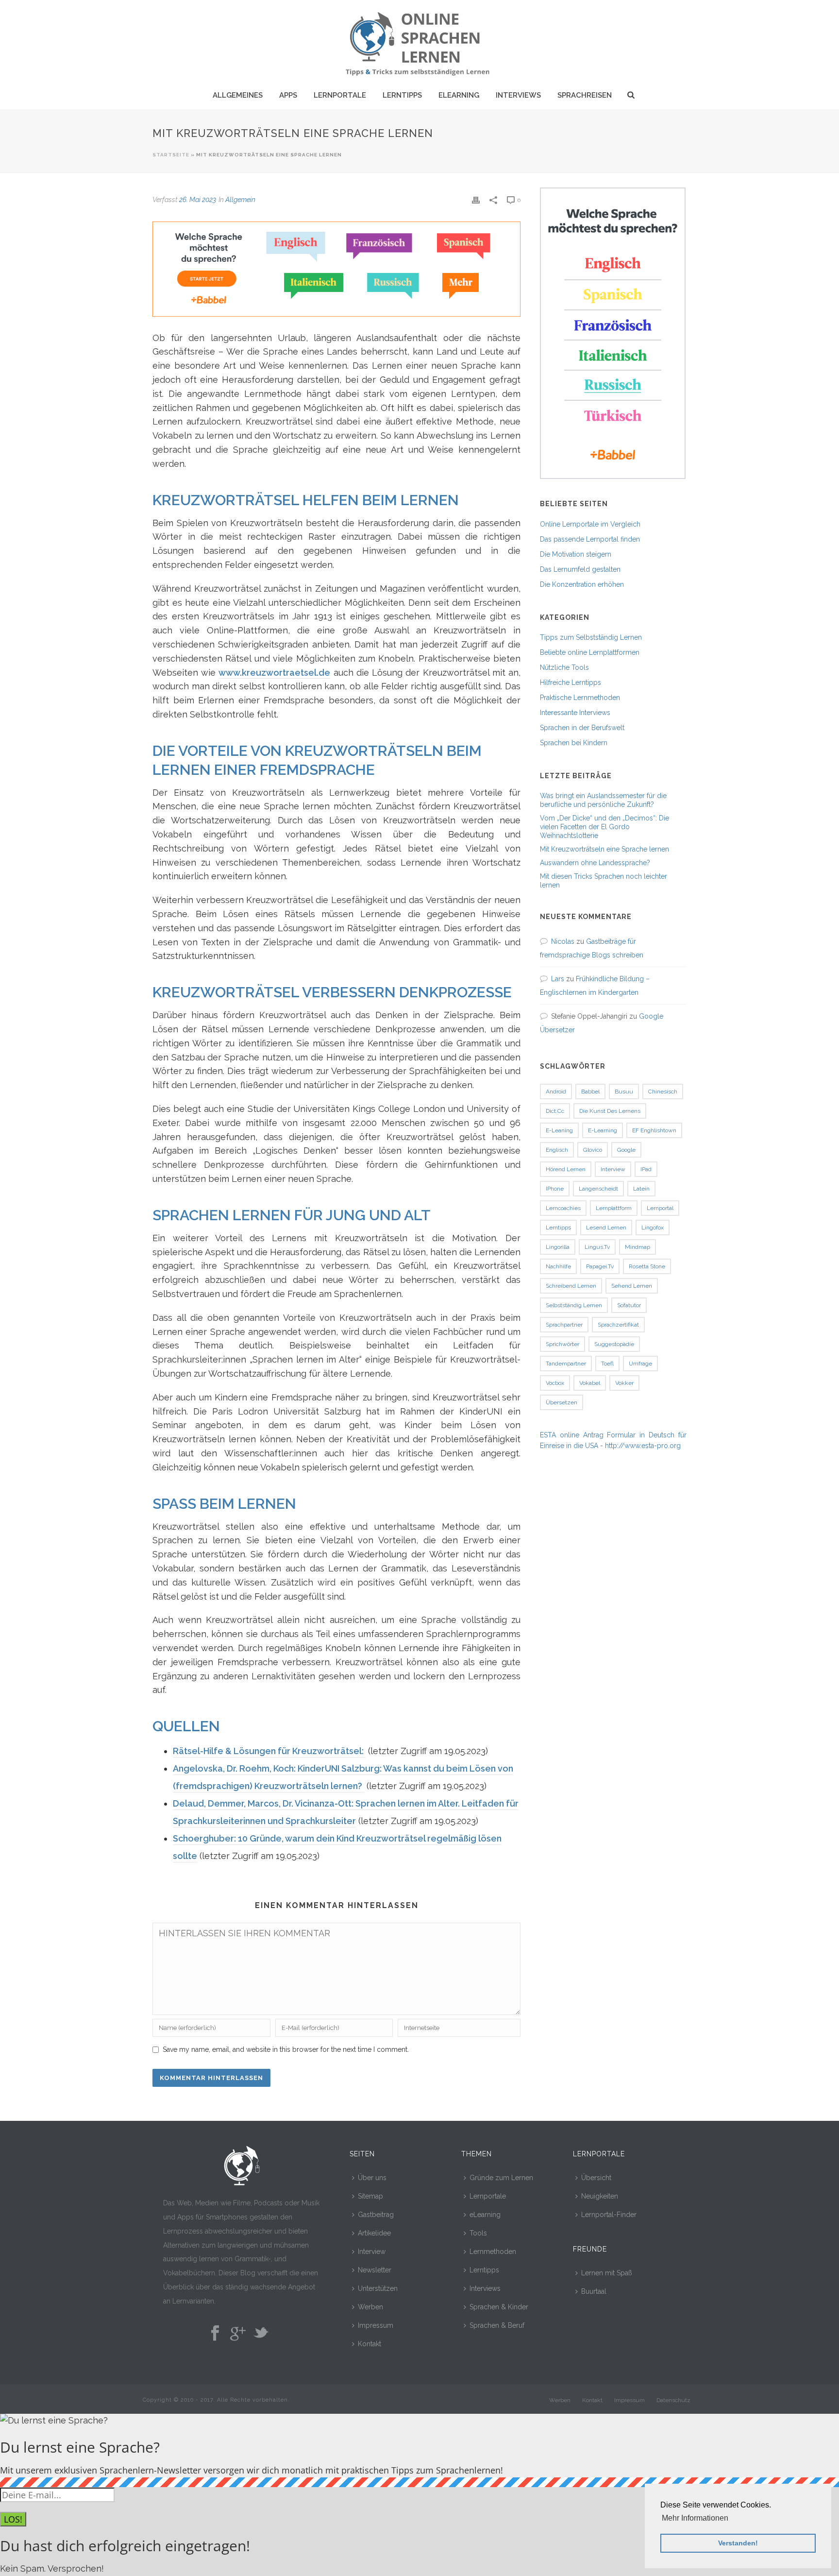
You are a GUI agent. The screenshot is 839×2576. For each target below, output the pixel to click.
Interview (372, 2252)
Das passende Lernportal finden (590, 539)
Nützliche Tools (564, 667)
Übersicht (596, 2178)
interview (613, 1169)
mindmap (638, 1247)
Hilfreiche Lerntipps (571, 682)
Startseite (171, 155)
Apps (288, 95)
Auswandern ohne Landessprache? (595, 863)
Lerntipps (402, 95)
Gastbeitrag (376, 2215)
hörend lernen (566, 1169)
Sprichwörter (562, 1344)
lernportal (660, 1208)
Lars (558, 979)
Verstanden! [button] (738, 2543)
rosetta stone (647, 1266)
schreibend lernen (571, 1286)
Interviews (518, 95)
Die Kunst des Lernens (610, 1111)
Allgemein (240, 200)
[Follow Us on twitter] (261, 2334)
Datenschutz (673, 2400)
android (556, 1092)
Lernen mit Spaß (607, 2273)
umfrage (640, 1364)
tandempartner (566, 1364)
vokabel (590, 1383)
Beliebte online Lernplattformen (590, 652)
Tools (478, 2233)
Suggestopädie (614, 1344)
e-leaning (559, 1130)
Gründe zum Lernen (501, 2178)
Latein (641, 1189)
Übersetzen (562, 1402)
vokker (624, 1383)
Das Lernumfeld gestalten (580, 569)
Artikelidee (374, 2233)
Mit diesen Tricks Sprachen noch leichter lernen (604, 881)
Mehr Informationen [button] (695, 2518)
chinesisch (663, 1092)
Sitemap (370, 2196)
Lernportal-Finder (609, 2215)
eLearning (459, 95)
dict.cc (555, 1111)
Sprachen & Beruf (497, 2325)
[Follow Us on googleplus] (238, 2334)
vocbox (555, 1383)
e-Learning (603, 1130)
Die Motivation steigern (576, 554)
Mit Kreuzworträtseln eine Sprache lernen (604, 849)
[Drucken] (476, 199)
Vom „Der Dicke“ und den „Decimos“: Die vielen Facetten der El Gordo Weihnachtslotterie (604, 827)
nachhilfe (558, 1266)
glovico (593, 1150)
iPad (646, 1169)
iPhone (555, 1189)
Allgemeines (238, 95)
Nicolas (563, 941)
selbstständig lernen (574, 1305)
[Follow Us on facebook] (215, 2334)
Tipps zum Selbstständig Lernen (591, 637)
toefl (607, 1364)
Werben (370, 2307)
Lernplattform (614, 1208)
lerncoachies (563, 1208)
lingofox (653, 1228)
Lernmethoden (493, 2252)
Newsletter (375, 2270)
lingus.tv (597, 1247)
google (626, 1150)
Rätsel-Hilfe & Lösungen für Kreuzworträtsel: (269, 1751)
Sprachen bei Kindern (574, 743)
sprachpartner (564, 1325)
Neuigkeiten (600, 2196)
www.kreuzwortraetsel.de (274, 673)
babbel (590, 1092)
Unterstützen (378, 2288)
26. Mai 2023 (198, 200)
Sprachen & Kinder (499, 2307)
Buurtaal (594, 2291)
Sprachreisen (585, 95)
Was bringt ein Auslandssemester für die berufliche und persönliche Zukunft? (603, 800)
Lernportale (340, 95)
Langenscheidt (598, 1189)
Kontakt (369, 2344)
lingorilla (558, 1247)
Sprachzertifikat (618, 1325)
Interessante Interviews (575, 713)
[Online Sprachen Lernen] (419, 41)
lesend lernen (606, 1228)
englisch (557, 1150)
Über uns (372, 2178)
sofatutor (629, 1305)
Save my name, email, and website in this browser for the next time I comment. (286, 2049)
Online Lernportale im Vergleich (590, 524)
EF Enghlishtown (654, 1130)
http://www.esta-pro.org (643, 1446)
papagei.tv (600, 1266)
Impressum (376, 2325)
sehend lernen (632, 1286)
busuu (624, 1092)
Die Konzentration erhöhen (582, 584)
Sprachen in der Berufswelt (582, 728)
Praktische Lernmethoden (580, 698)
